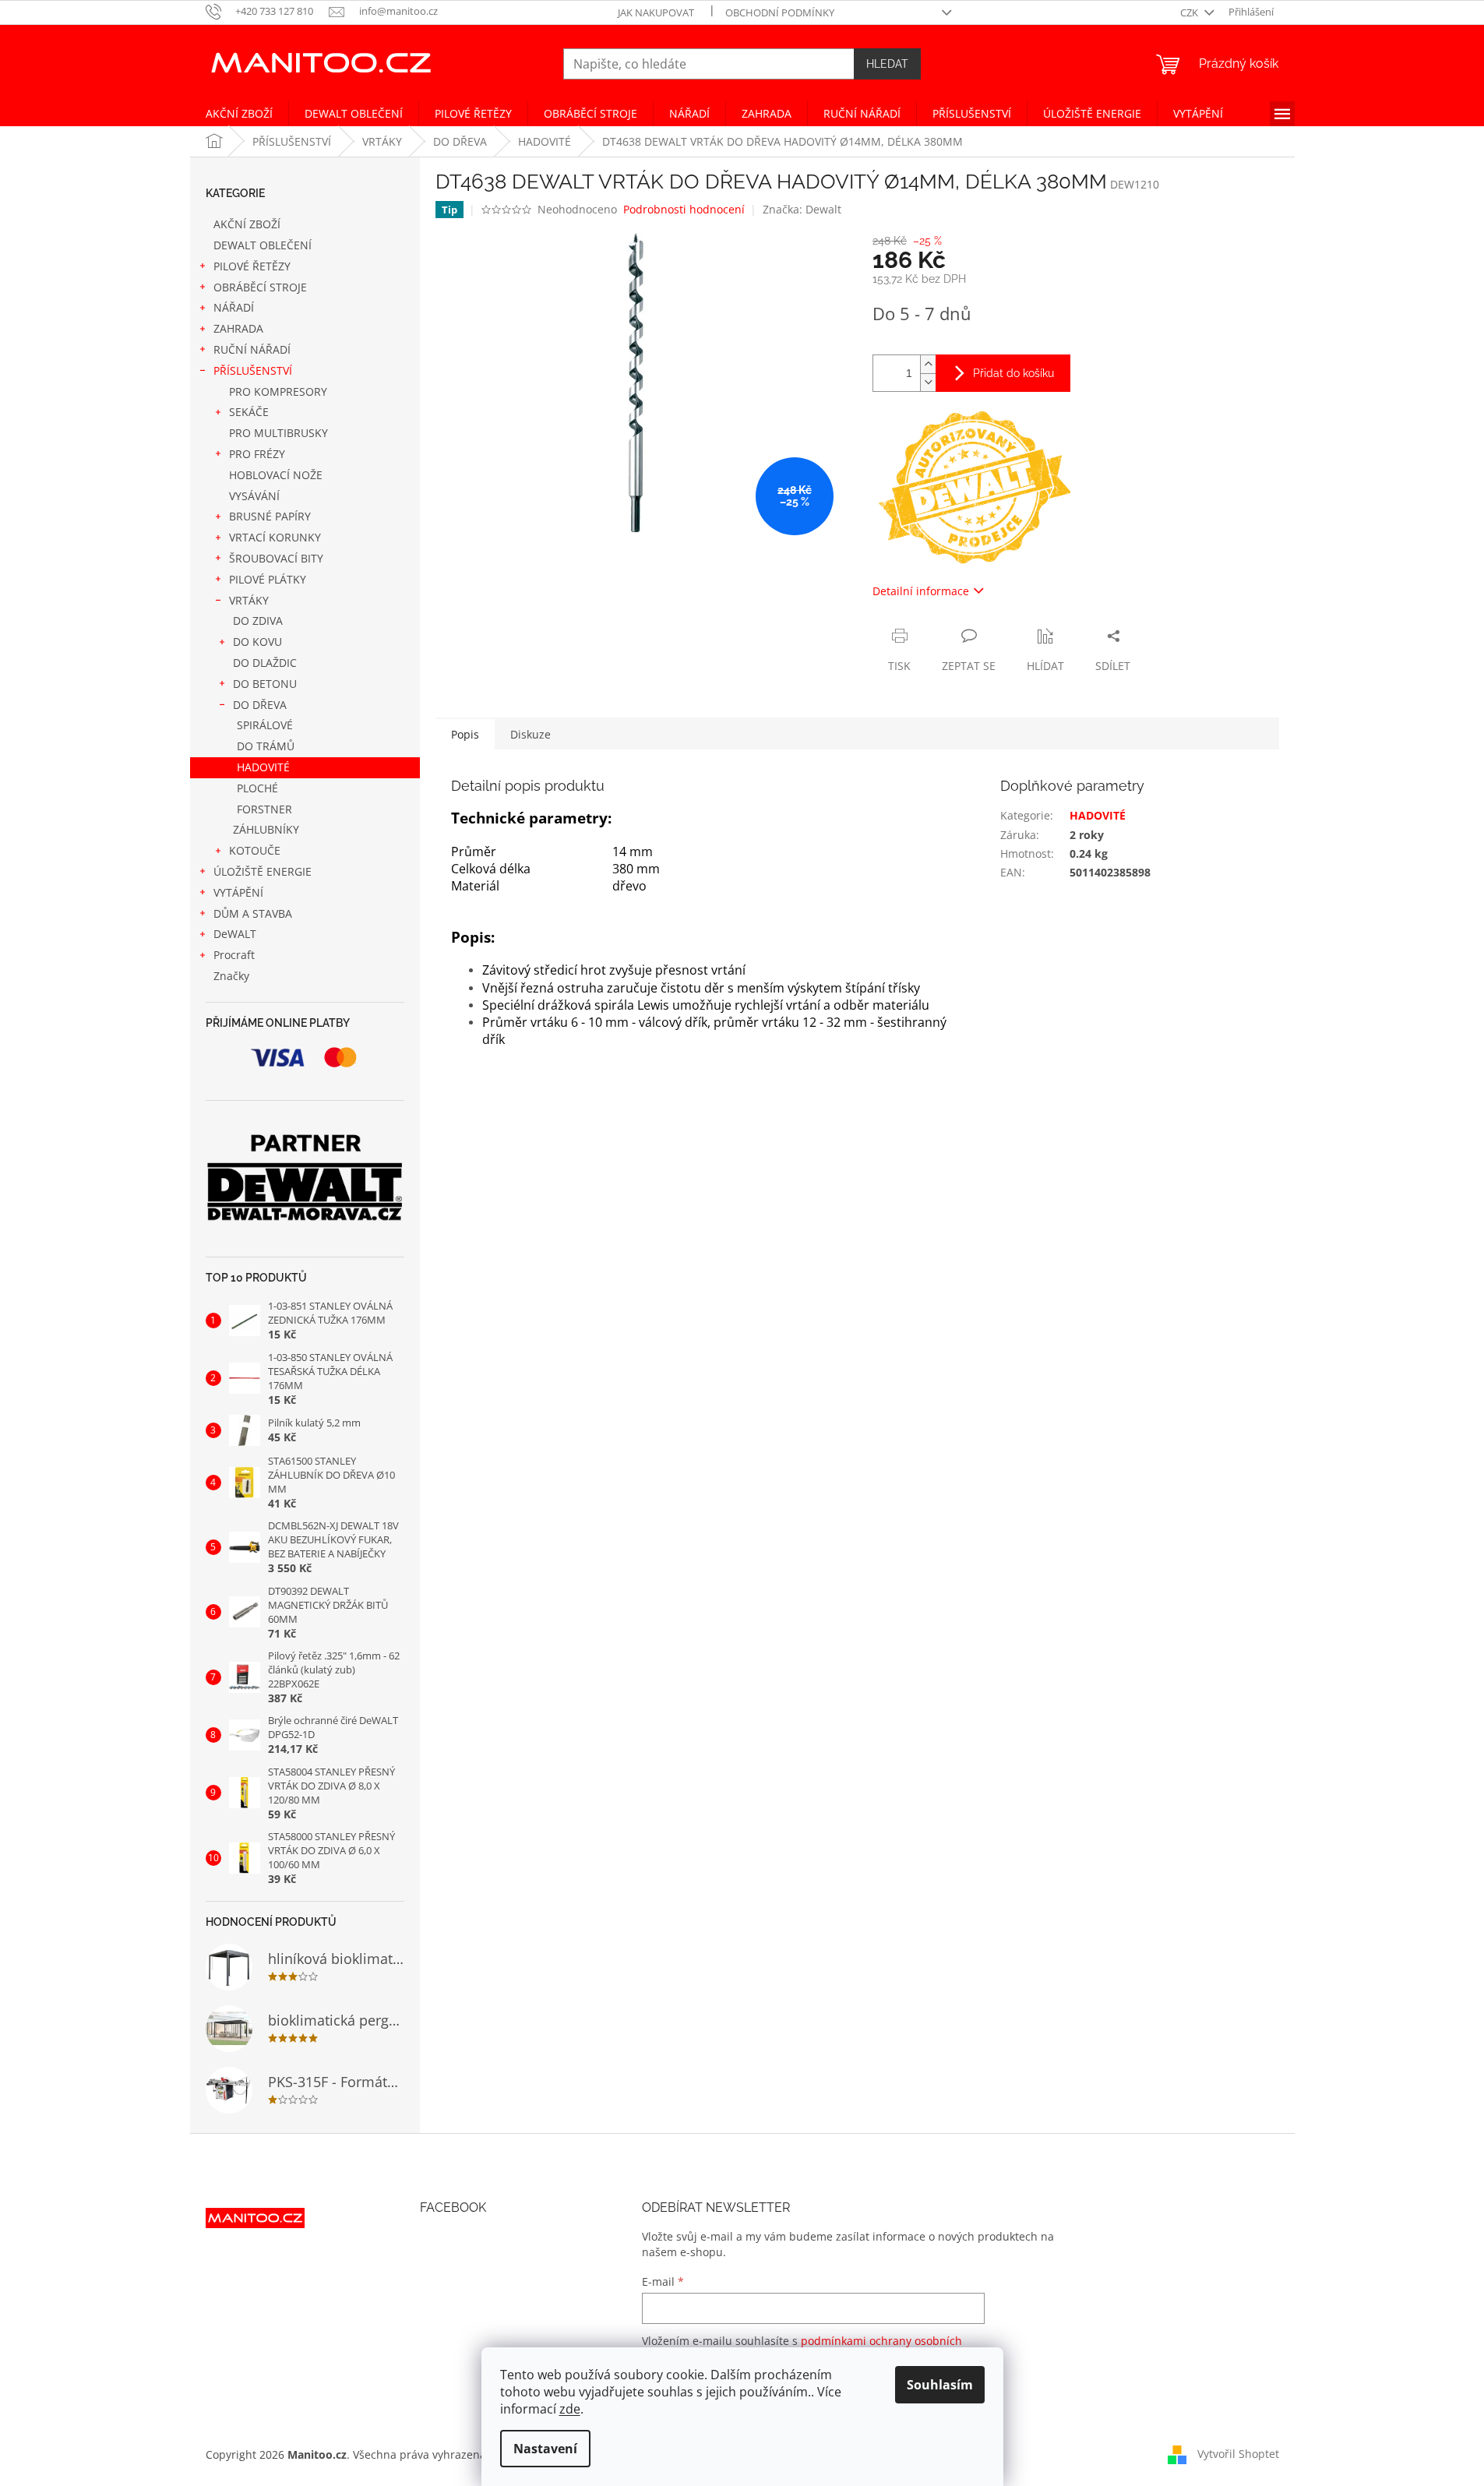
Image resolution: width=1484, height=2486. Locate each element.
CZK (1190, 12)
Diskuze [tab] (531, 734)
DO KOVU (257, 642)
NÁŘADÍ (234, 307)
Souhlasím (940, 2385)
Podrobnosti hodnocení (684, 209)
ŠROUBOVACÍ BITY (276, 558)
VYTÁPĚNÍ (238, 892)
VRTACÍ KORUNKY (275, 537)
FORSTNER (264, 809)
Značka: (802, 209)
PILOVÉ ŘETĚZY (252, 266)
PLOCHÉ (257, 788)
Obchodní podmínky (780, 12)
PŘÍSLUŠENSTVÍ (253, 370)
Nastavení (545, 2449)
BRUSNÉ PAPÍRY (270, 516)
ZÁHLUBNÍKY (266, 829)
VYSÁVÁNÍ (254, 496)
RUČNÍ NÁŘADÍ (252, 349)
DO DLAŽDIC (265, 663)
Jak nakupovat (656, 12)
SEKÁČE (249, 412)
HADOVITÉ (263, 767)
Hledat (887, 64)
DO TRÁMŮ (266, 746)
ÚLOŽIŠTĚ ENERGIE (263, 871)
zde (570, 2409)
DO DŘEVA (260, 705)
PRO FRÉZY (257, 454)
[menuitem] (239, 114)
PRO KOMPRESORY (278, 391)
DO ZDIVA (258, 621)
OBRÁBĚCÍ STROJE (260, 287)
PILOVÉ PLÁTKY (268, 579)
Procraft (234, 955)
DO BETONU (265, 684)
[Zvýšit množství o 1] (928, 364)
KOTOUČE (255, 850)
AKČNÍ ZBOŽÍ (247, 224)
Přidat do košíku (1013, 373)
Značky (231, 976)
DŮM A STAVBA (253, 913)
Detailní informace (921, 591)
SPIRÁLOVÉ (265, 725)
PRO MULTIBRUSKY (278, 433)
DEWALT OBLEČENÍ (263, 245)
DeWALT (235, 934)
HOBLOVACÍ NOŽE (276, 475)
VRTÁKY (249, 600)
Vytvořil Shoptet (1238, 2453)
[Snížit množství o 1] (928, 382)
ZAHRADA (238, 328)
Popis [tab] (465, 734)
